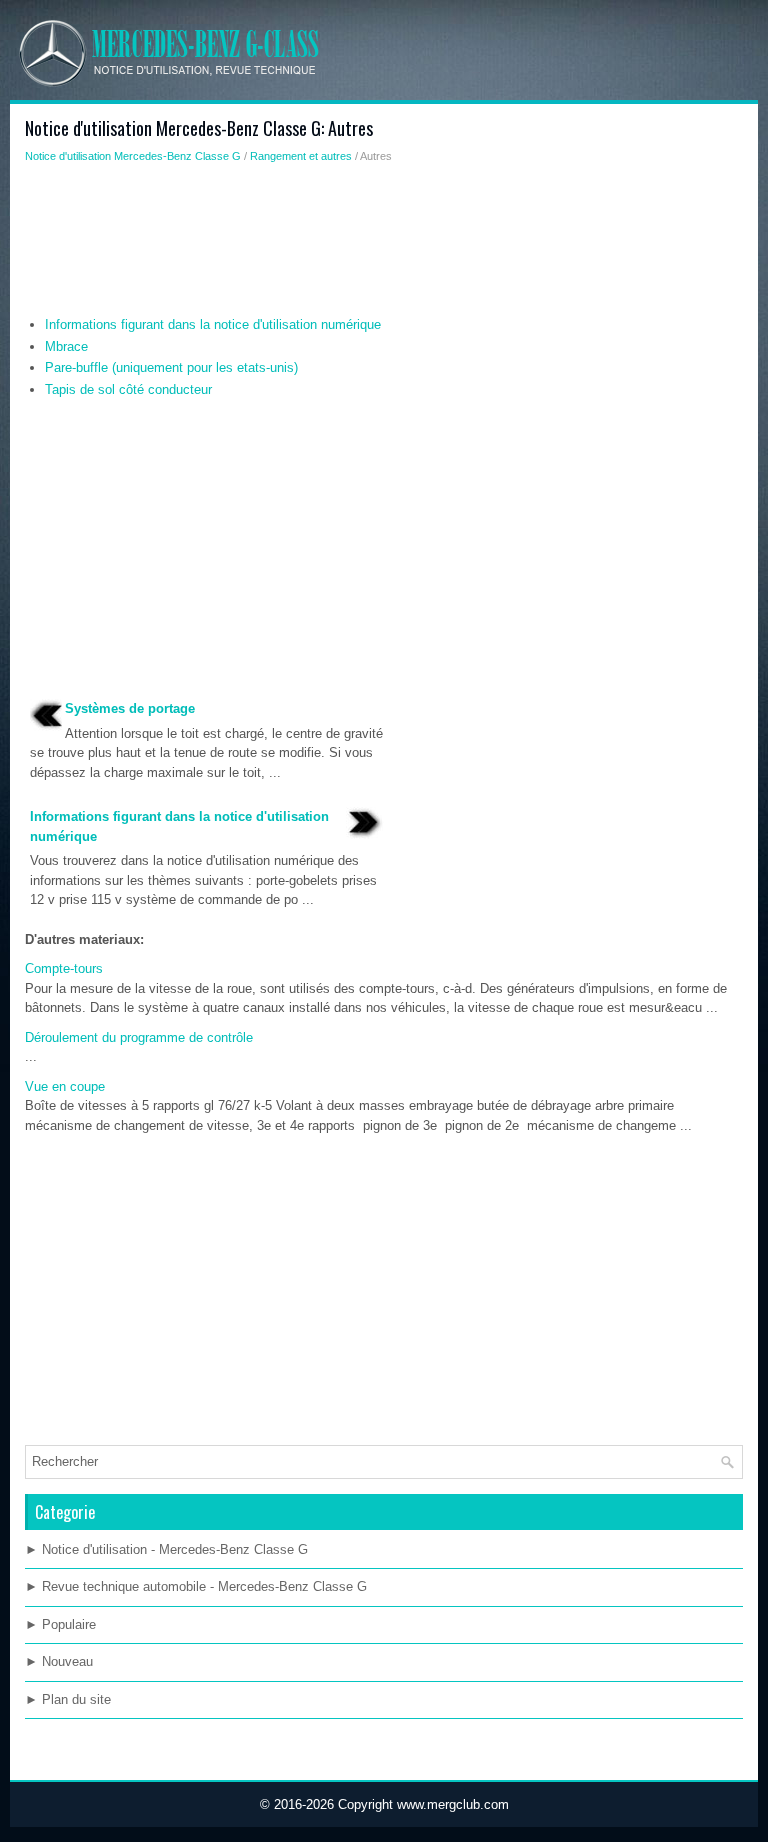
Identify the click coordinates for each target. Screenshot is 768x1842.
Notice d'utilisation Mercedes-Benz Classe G (133, 156)
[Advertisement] (384, 245)
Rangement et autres (301, 156)
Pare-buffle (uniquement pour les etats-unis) (171, 367)
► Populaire (60, 1624)
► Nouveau (59, 1661)
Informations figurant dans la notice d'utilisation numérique (213, 324)
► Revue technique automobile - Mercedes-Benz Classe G (196, 1586)
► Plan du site (68, 1699)
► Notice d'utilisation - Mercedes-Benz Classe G (166, 1549)
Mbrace (66, 346)
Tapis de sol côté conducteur (128, 389)
